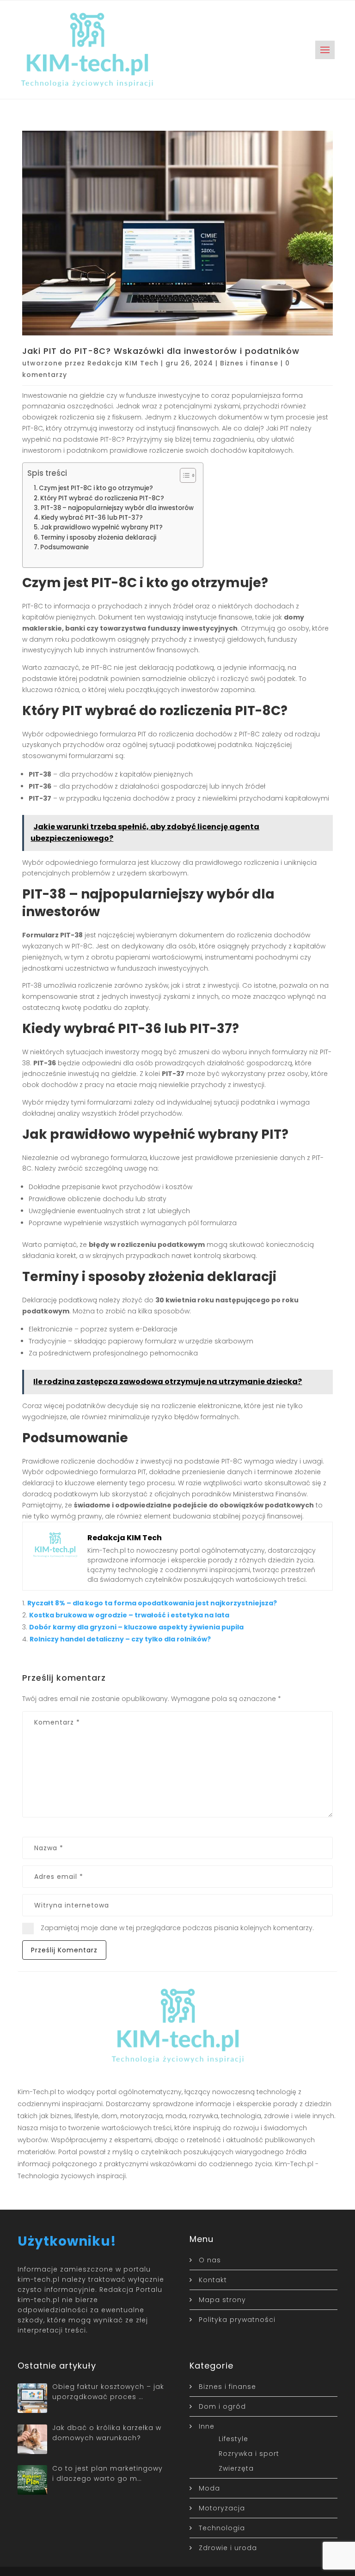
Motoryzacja (222, 2508)
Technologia (222, 2528)
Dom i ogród (222, 2406)
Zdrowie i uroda (228, 2548)
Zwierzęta (236, 2468)
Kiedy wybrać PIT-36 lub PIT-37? (92, 518)
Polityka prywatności (237, 2320)
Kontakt (213, 2280)
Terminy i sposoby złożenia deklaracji (98, 538)
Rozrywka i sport (249, 2454)
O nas (210, 2260)
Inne (207, 2426)
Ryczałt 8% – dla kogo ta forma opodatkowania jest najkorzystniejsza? (152, 1603)
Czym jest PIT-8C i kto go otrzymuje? (96, 488)
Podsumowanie (64, 547)
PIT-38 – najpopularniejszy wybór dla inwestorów (117, 508)
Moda (209, 2488)
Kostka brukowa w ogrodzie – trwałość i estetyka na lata (129, 1615)
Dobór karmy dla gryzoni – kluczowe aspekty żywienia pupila (136, 1627)
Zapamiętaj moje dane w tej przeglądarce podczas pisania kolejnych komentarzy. (177, 1928)
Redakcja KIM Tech (123, 363)
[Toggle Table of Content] (183, 475)
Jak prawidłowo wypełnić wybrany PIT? (101, 527)
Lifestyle (233, 2439)
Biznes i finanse (249, 363)
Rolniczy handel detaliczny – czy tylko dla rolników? (120, 1639)
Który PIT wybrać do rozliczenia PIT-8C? (102, 498)
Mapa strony (222, 2300)
